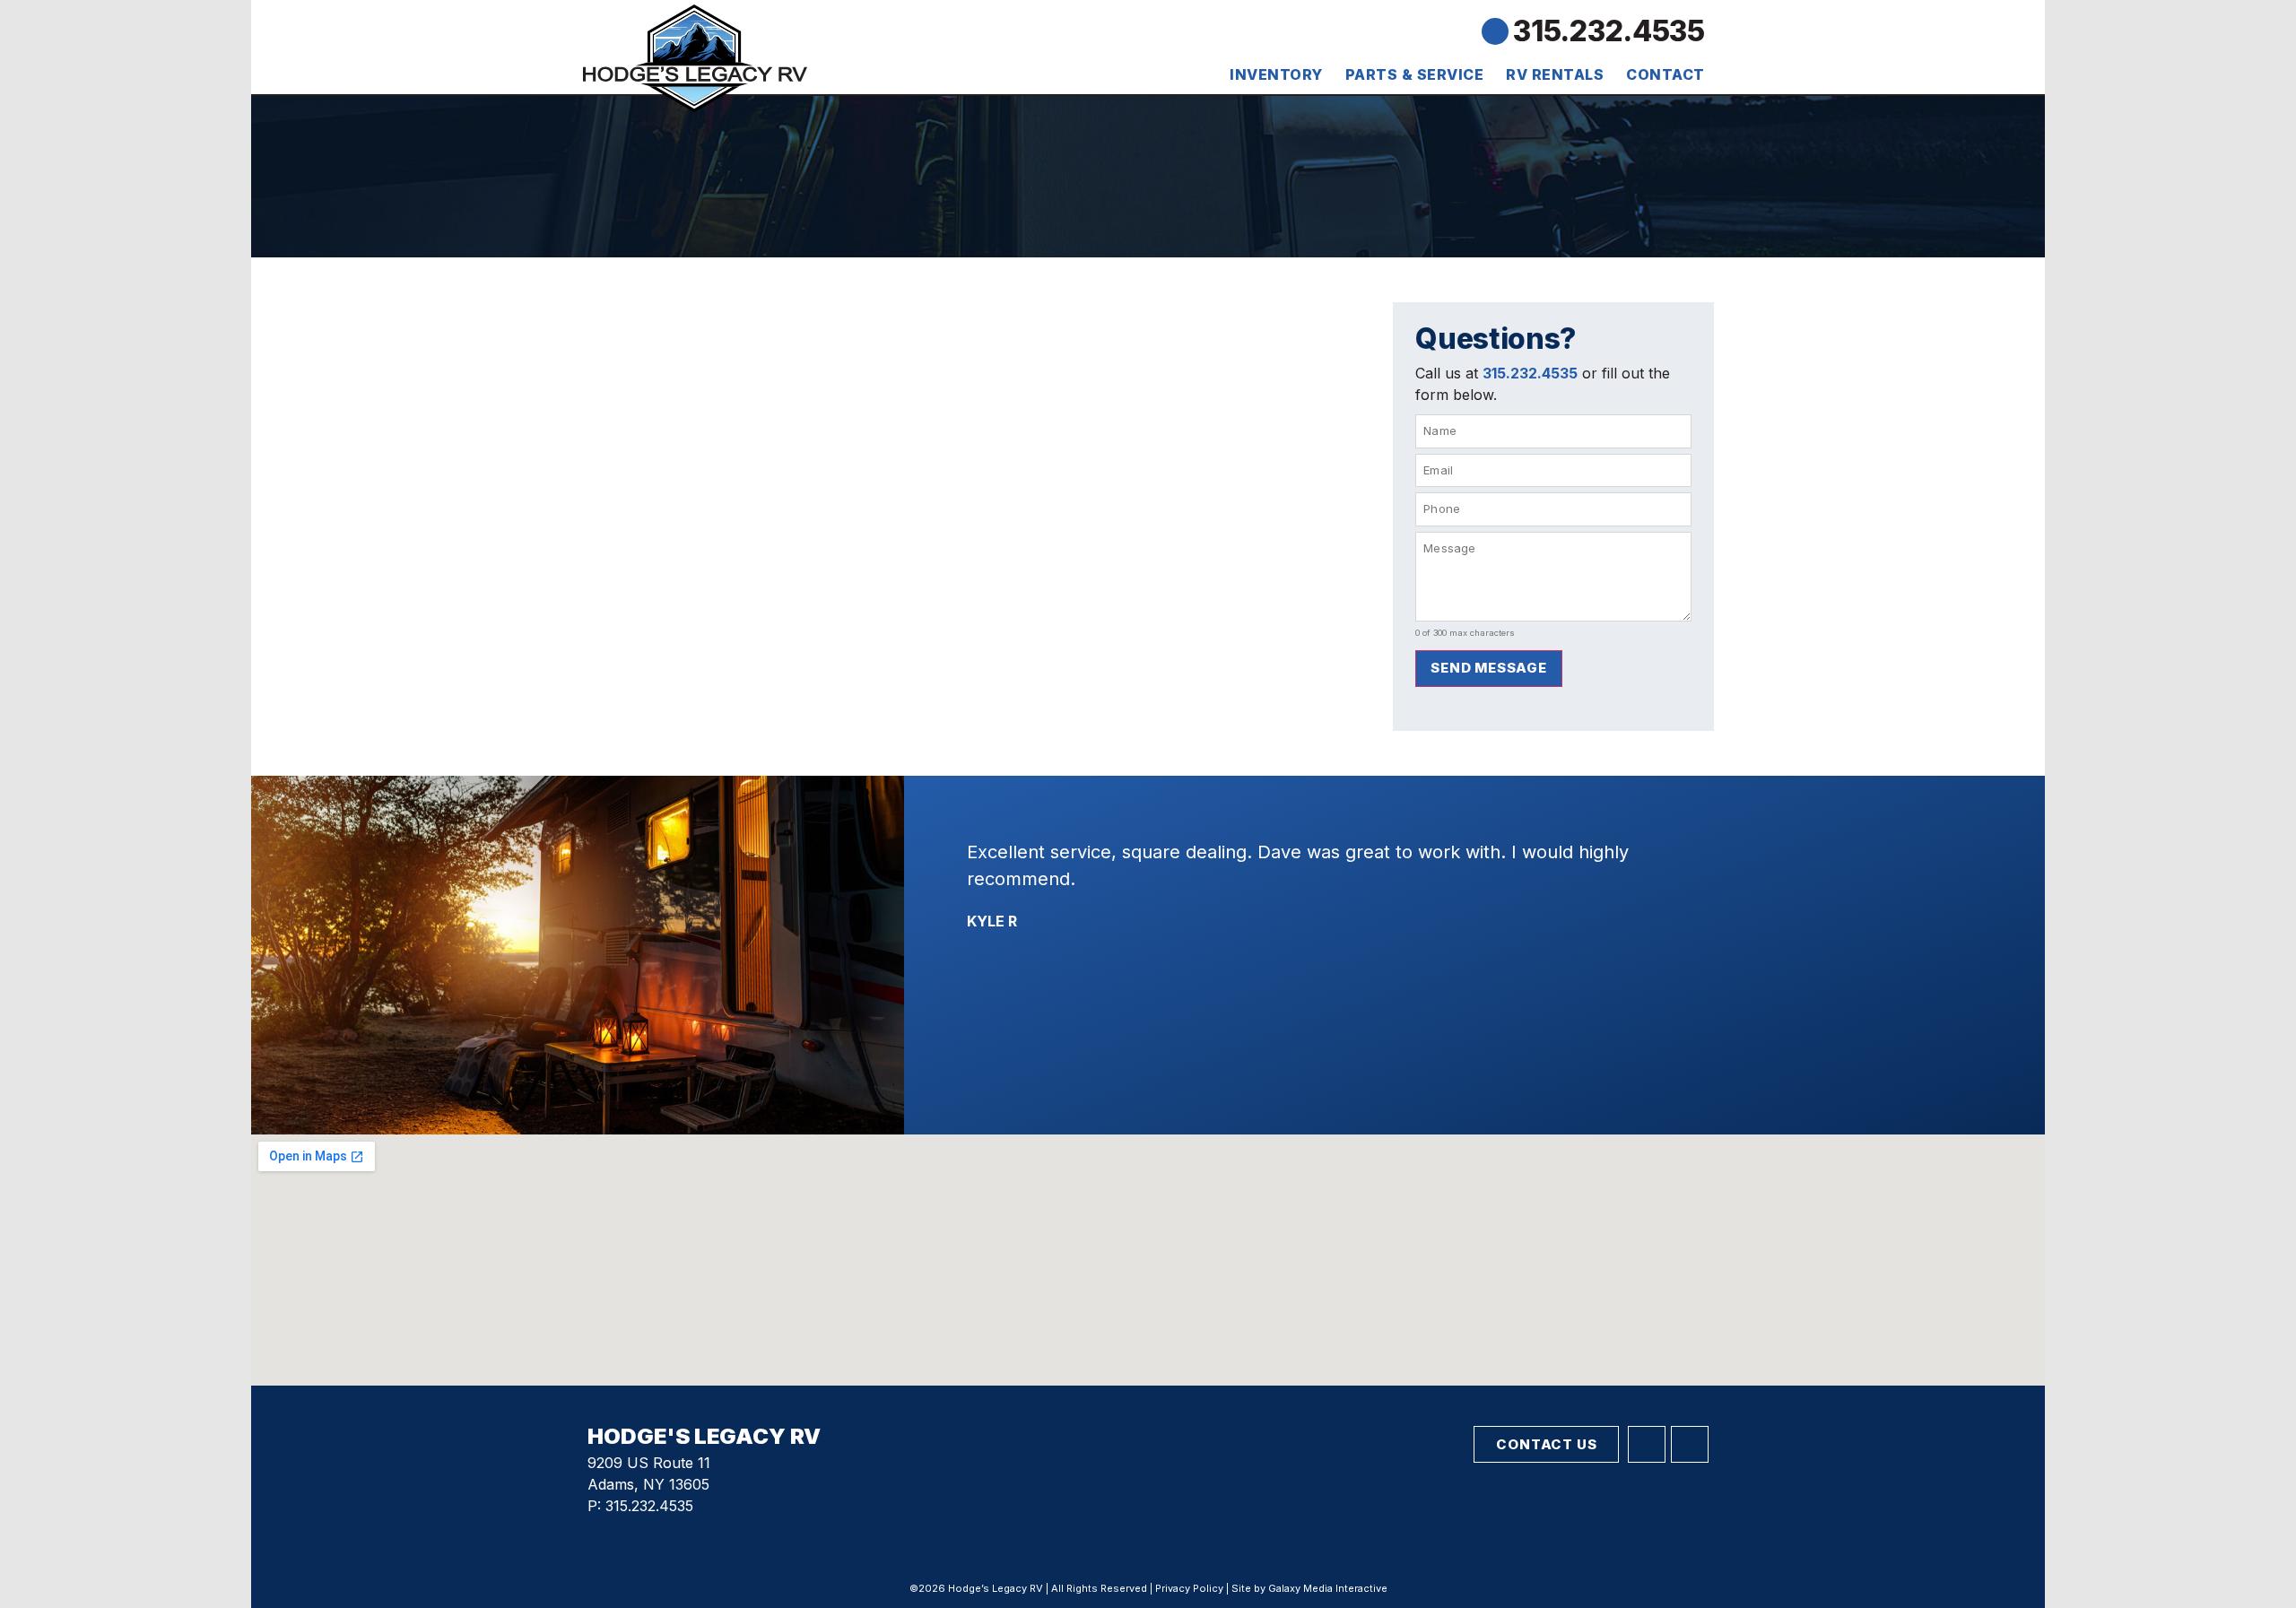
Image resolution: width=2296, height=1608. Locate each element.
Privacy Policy (1189, 1588)
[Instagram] (1690, 1445)
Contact (1665, 74)
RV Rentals (1555, 74)
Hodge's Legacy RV (704, 1436)
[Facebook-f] (1647, 1445)
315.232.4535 (1609, 31)
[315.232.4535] (1495, 31)
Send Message (1489, 668)
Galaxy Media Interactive (1328, 1588)
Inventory (1276, 74)
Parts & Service (1415, 74)
